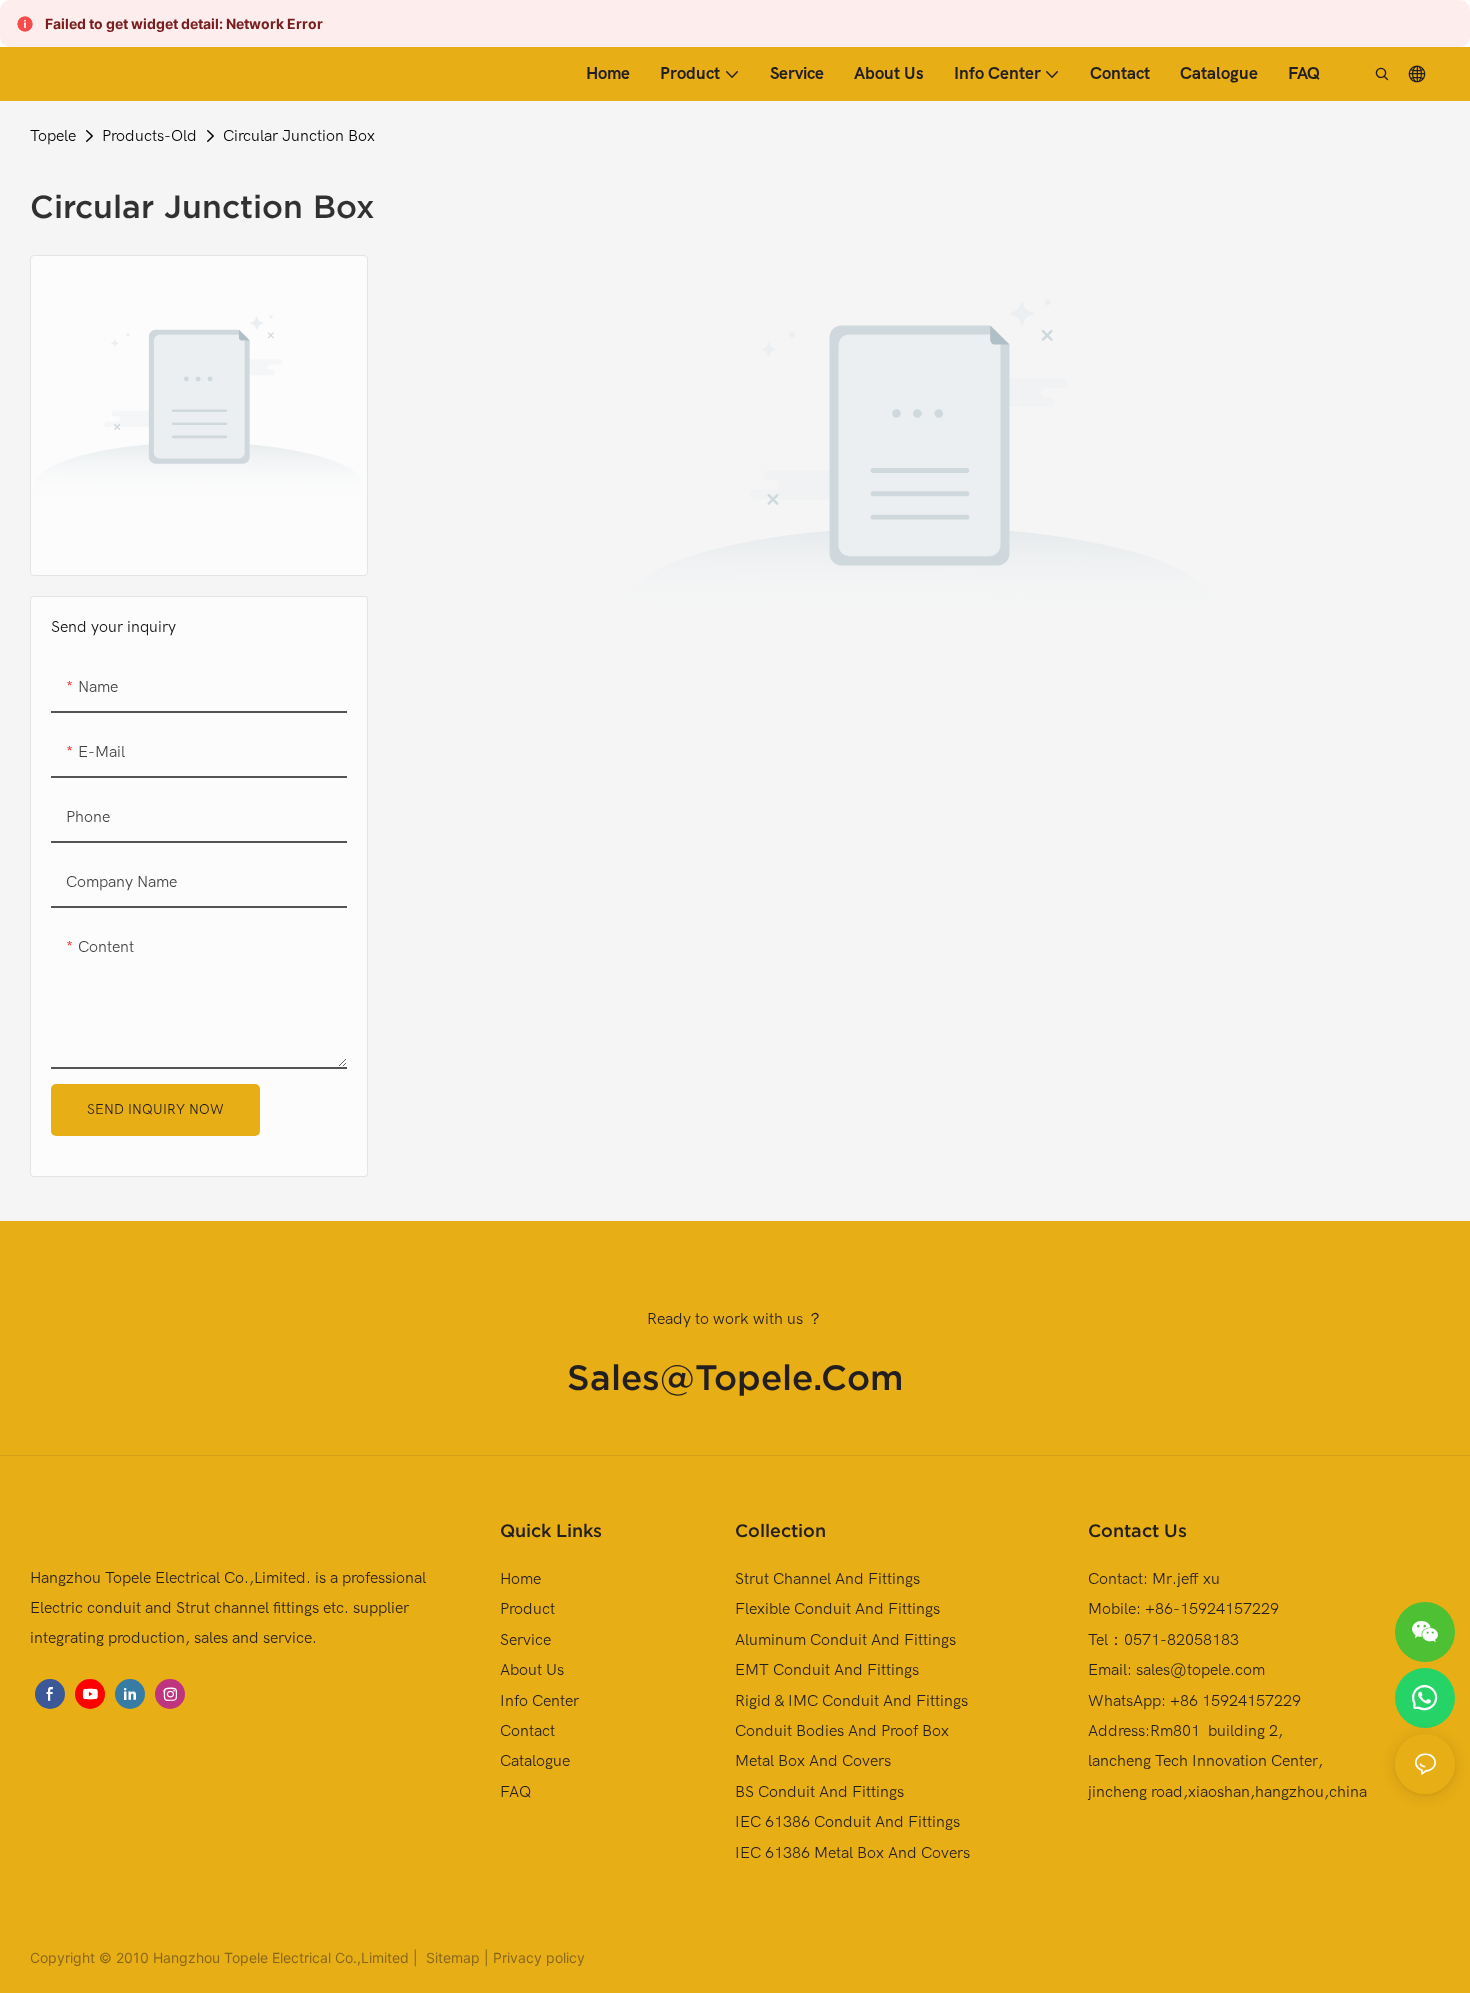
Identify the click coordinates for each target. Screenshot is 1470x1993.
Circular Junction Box (299, 136)
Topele (53, 136)
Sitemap (451, 1957)
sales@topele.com (735, 1377)
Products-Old (149, 136)
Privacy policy (539, 1957)
